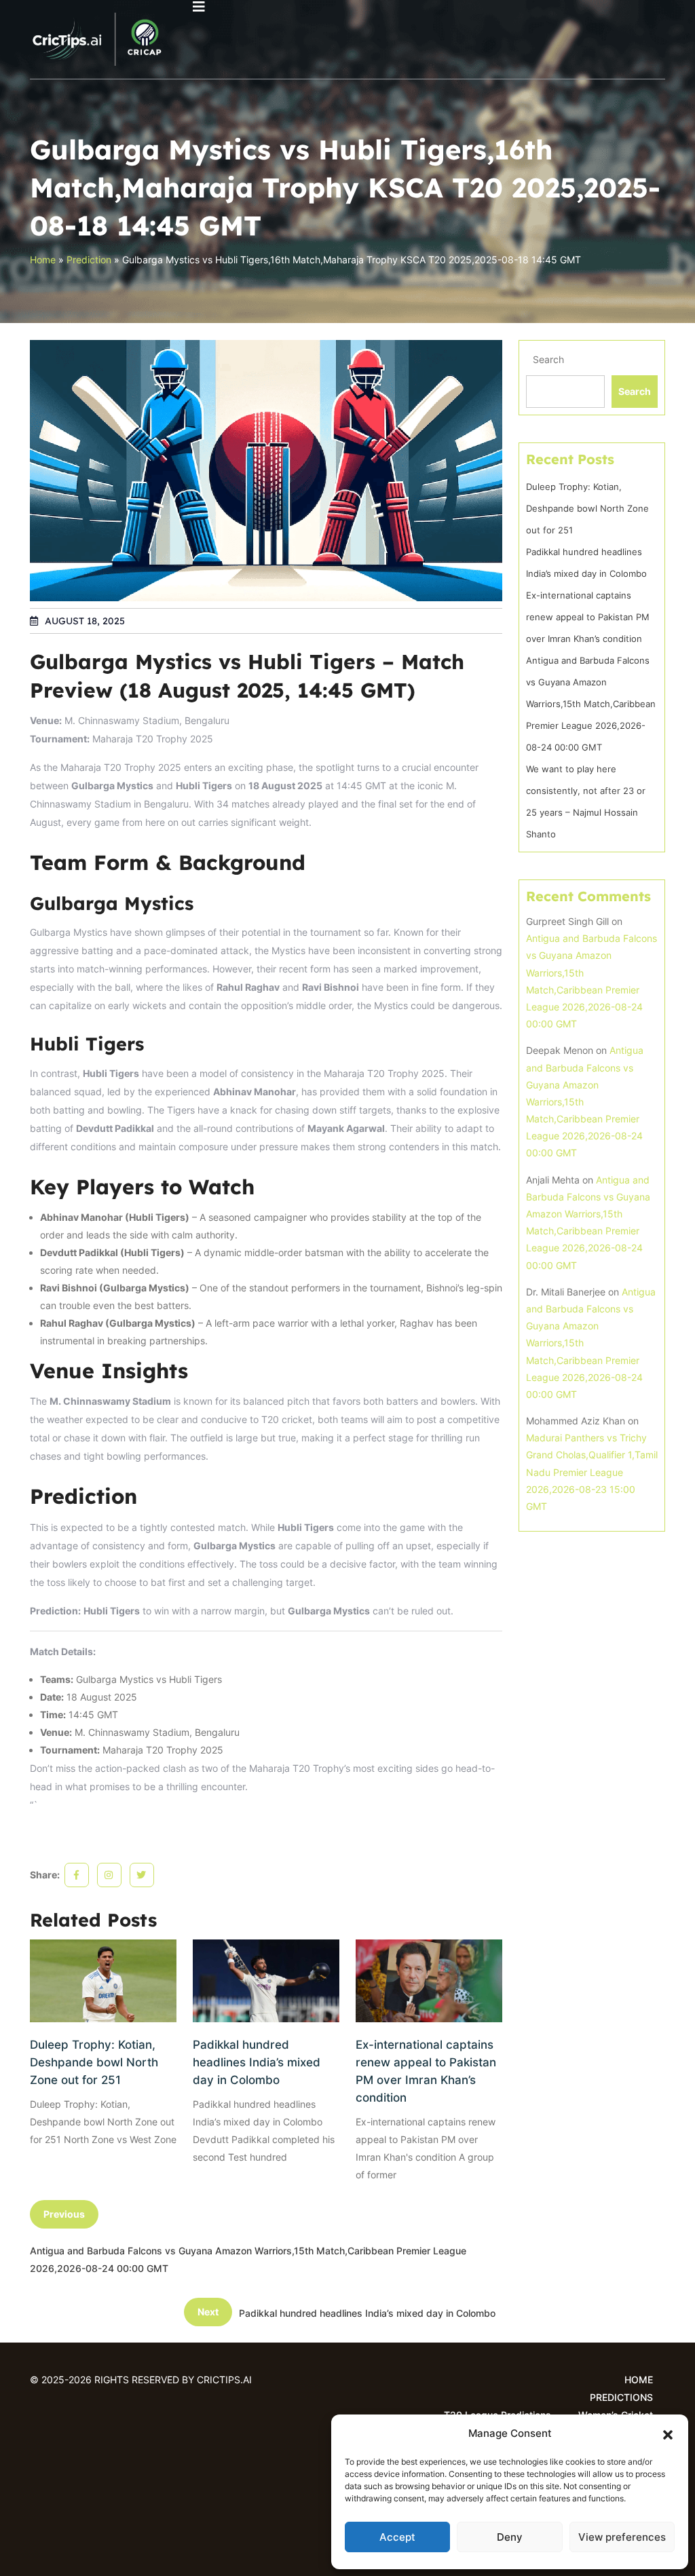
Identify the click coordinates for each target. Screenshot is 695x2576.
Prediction (89, 260)
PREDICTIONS (621, 2397)
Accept (397, 2537)
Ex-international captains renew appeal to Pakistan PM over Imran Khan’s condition (426, 2071)
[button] (668, 2433)
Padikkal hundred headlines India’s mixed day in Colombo (257, 2062)
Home (43, 260)
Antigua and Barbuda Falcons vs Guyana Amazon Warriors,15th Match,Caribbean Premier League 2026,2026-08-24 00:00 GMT (591, 704)
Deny (510, 2537)
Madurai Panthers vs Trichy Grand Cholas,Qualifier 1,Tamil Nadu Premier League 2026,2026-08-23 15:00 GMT (592, 1472)
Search (548, 359)
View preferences (622, 2537)
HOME (639, 2380)
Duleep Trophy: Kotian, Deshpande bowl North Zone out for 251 (94, 2062)
